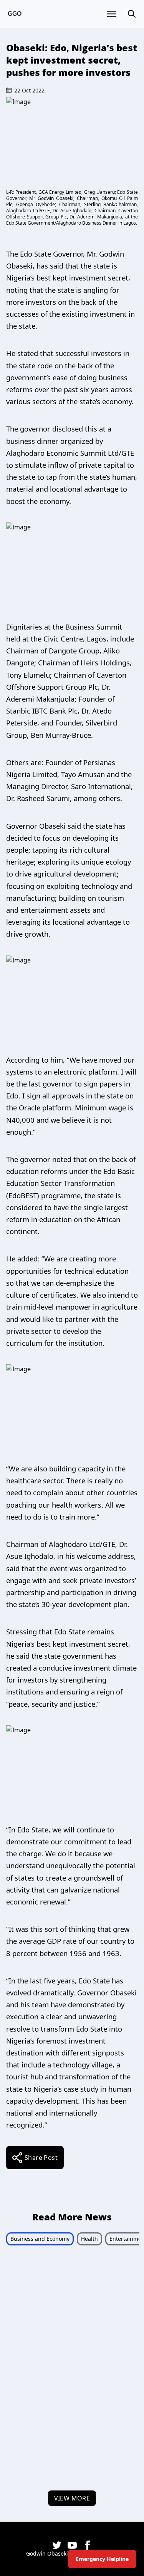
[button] (132, 14)
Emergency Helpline (102, 2559)
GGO (15, 14)
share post (41, 2158)
